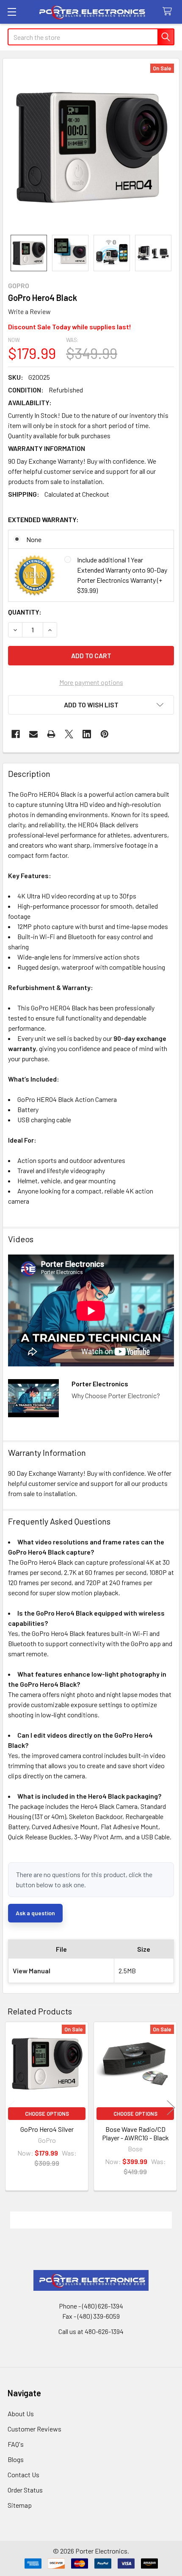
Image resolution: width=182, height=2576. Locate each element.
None (34, 539)
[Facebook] (16, 734)
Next (171, 2107)
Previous (11, 2107)
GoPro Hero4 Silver (47, 2129)
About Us (21, 2413)
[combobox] (91, 37)
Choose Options (47, 2114)
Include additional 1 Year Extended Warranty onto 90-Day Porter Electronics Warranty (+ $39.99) (122, 575)
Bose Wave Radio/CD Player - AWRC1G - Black (135, 2133)
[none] (91, 147)
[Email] (33, 734)
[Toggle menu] (12, 12)
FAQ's (16, 2444)
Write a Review (29, 311)
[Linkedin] (87, 734)
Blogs (16, 2459)
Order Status (25, 2490)
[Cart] (169, 12)
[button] (91, 705)
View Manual (32, 1971)
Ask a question (35, 1913)
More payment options (91, 682)
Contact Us (23, 2474)
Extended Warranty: (43, 519)
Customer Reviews (34, 2429)
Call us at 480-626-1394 (91, 2331)
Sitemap (20, 2505)
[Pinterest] (105, 734)
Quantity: (25, 612)
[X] (69, 734)
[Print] (51, 734)
